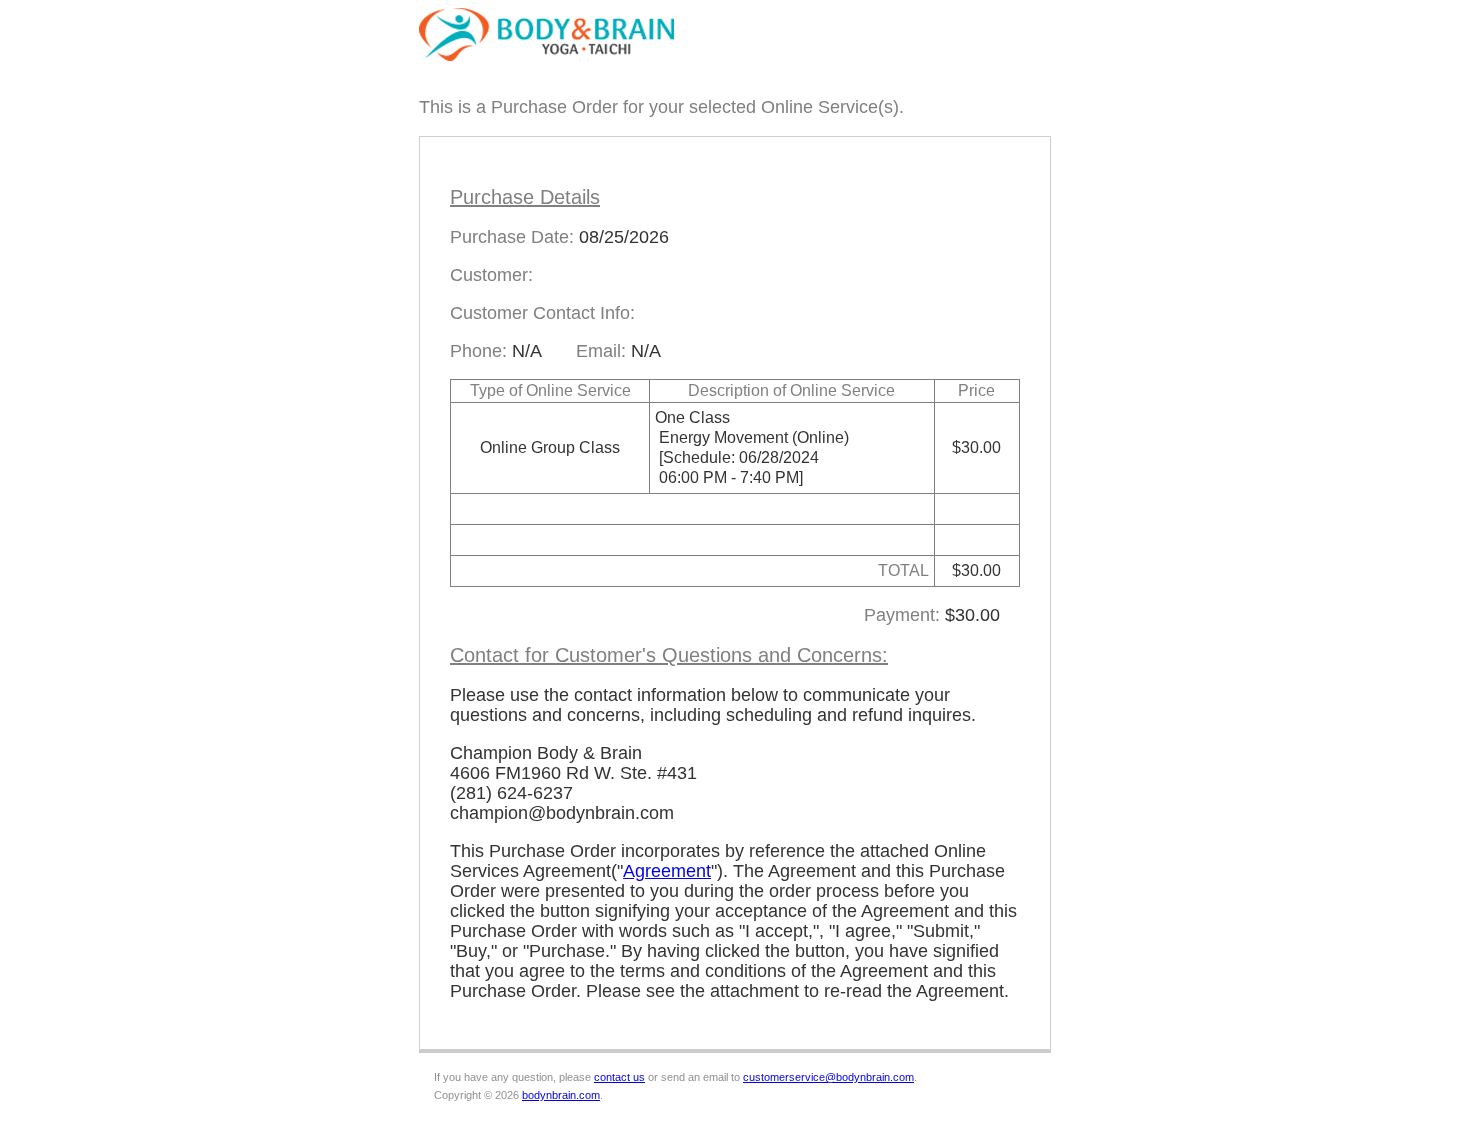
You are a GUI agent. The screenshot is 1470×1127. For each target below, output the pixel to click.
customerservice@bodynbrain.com (828, 1077)
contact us (619, 1077)
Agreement (667, 871)
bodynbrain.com (561, 1095)
